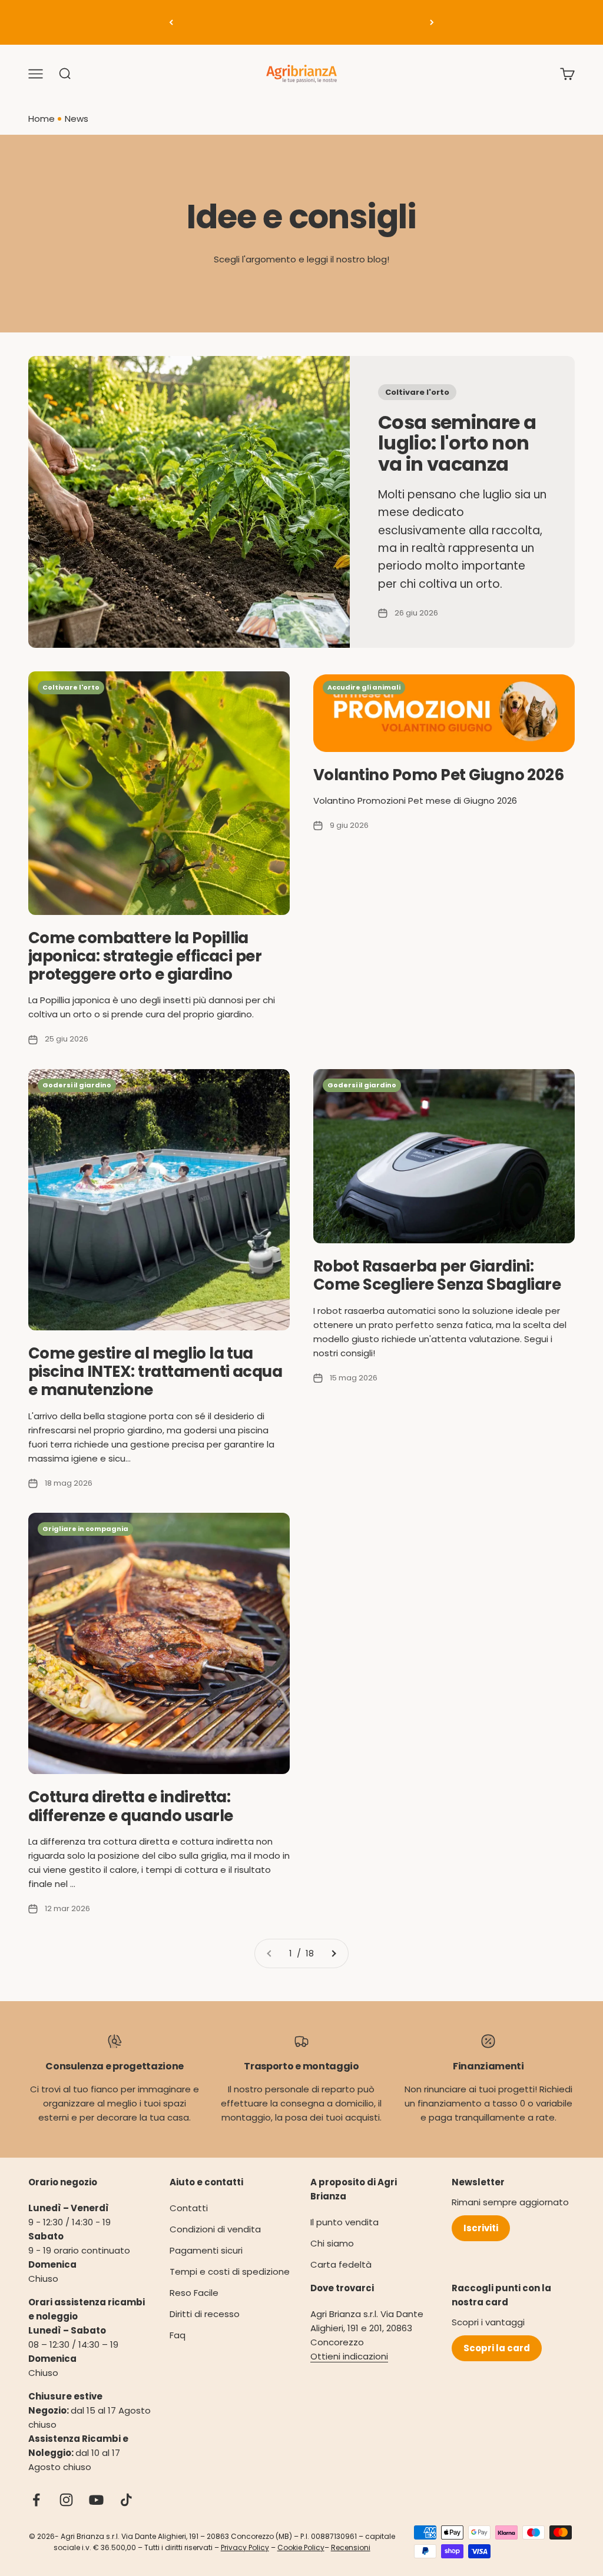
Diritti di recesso (205, 2314)
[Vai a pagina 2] (333, 1953)
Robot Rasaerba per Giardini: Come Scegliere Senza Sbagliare (437, 1275)
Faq (178, 2335)
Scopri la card (497, 2348)
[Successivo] (432, 22)
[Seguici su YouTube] (96, 2500)
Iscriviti (481, 2228)
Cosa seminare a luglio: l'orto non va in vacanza (457, 443)
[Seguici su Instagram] (66, 2500)
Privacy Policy (245, 2547)
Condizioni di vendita (215, 2229)
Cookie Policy (301, 2547)
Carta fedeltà (341, 2264)
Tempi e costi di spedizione (230, 2272)
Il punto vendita (344, 2222)
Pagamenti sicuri (206, 2250)
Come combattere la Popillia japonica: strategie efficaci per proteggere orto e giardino (145, 956)
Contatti (189, 2208)
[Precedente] (171, 22)
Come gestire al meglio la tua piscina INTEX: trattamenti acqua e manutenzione (155, 1372)
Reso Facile (194, 2293)
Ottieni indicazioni (349, 2356)
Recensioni (351, 2547)
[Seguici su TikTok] (126, 2500)
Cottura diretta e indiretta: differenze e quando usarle (130, 1806)
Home (42, 119)
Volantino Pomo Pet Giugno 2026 (438, 775)
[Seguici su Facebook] (36, 2500)
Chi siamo (332, 2243)
